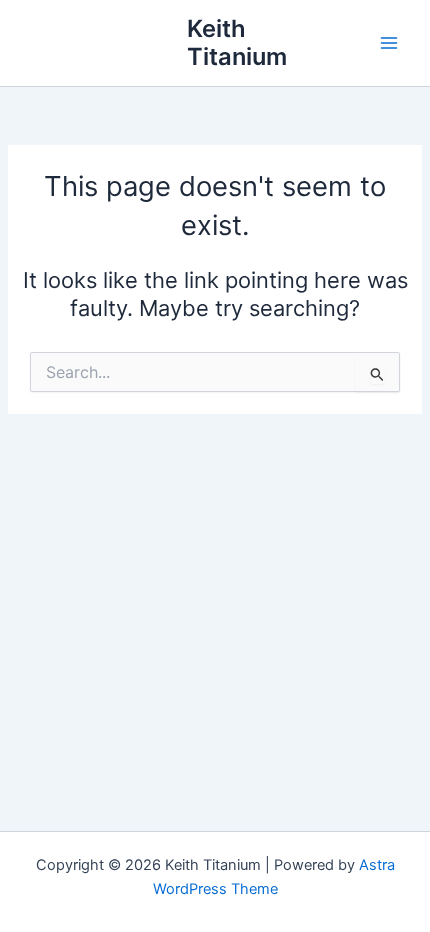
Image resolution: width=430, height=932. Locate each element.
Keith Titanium (237, 42)
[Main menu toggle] (389, 43)
